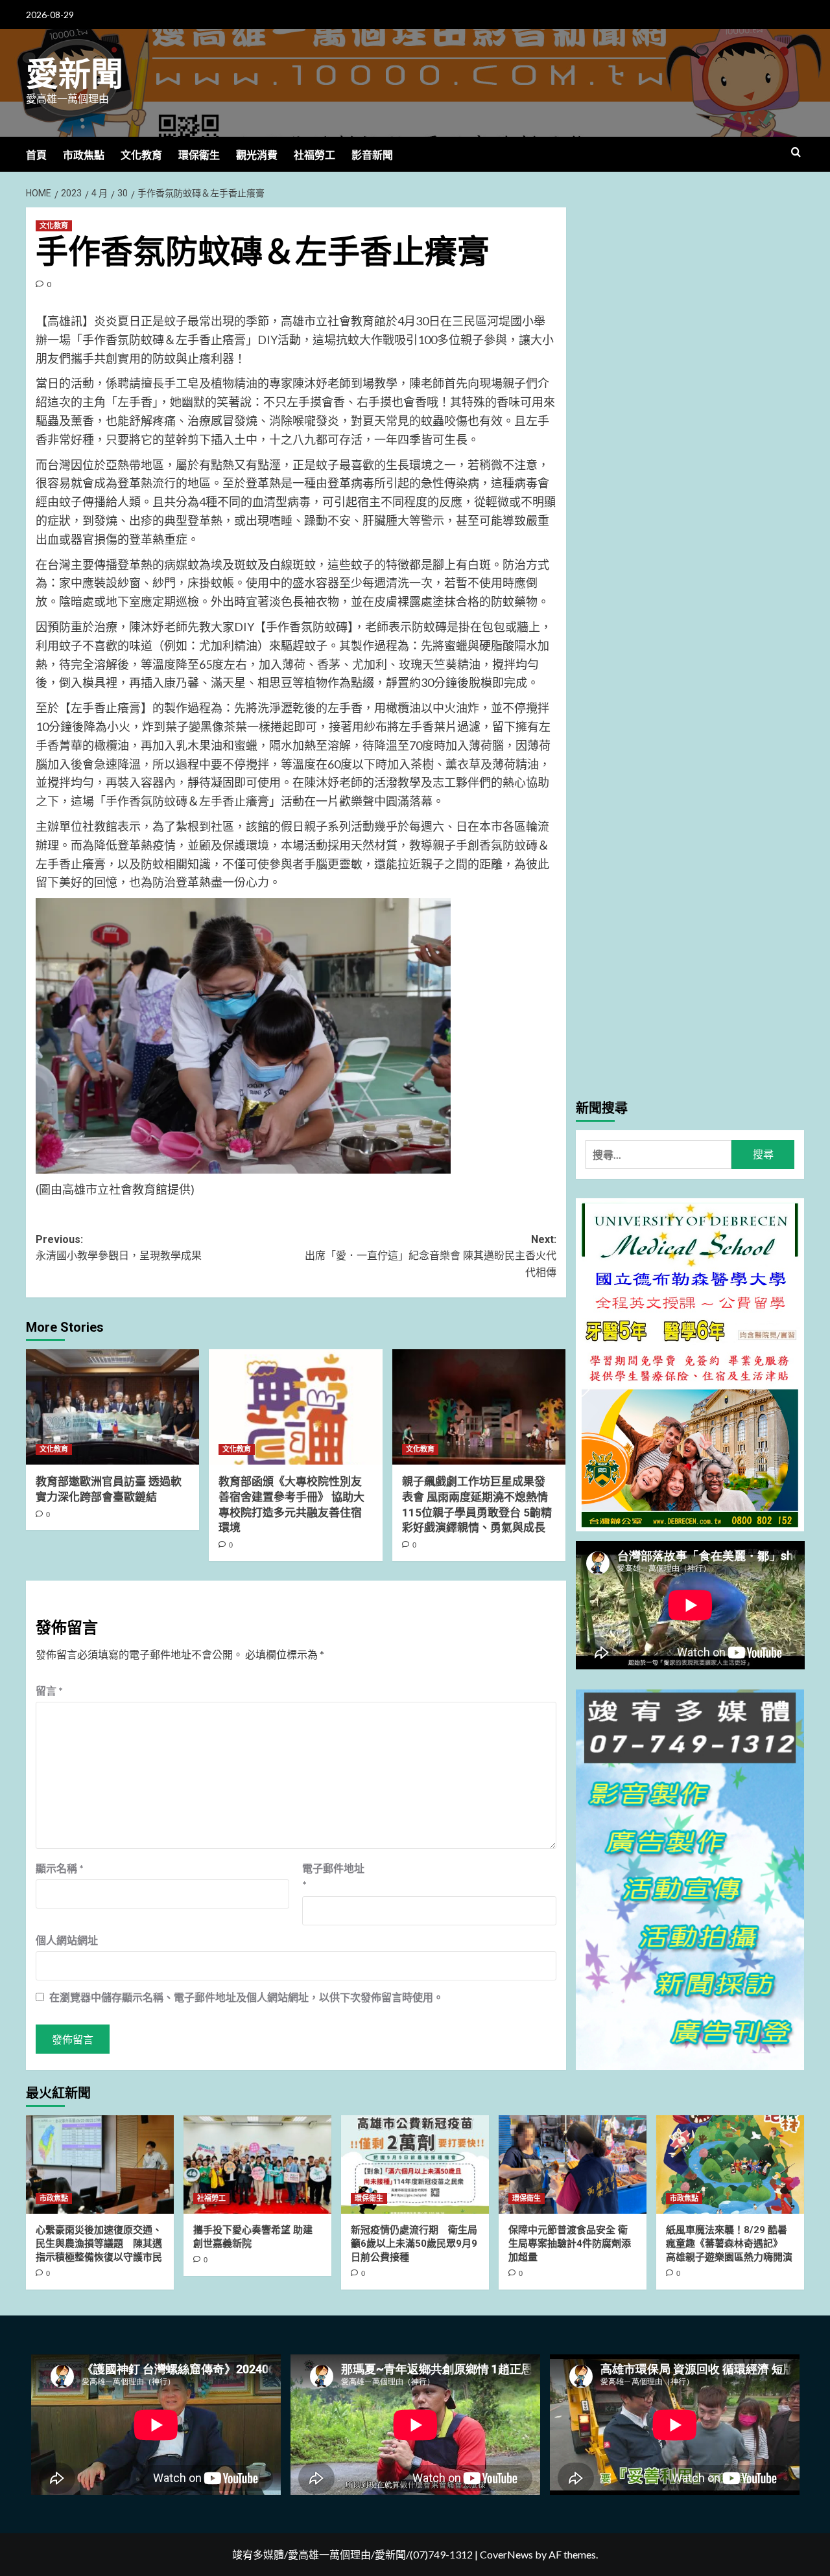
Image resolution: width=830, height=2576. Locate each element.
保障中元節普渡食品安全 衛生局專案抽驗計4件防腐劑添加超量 (570, 2244)
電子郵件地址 (333, 1876)
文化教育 (141, 155)
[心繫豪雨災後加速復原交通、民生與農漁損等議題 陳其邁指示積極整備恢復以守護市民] (100, 2164)
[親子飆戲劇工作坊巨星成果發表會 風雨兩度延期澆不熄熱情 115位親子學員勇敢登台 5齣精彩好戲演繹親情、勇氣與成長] (479, 1407)
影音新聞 (372, 155)
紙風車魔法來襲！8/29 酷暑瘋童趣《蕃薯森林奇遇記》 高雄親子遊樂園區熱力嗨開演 (729, 2244)
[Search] (796, 153)
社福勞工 (314, 155)
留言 (49, 1690)
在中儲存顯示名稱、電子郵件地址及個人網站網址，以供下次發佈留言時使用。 (246, 1997)
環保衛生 (199, 155)
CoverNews (506, 2554)
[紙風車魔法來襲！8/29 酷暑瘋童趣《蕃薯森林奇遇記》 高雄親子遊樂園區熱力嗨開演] (730, 2164)
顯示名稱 (60, 1868)
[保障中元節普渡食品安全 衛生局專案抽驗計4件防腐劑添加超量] (573, 2164)
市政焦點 (84, 155)
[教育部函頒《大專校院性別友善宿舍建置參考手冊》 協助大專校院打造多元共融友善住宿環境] (295, 1407)
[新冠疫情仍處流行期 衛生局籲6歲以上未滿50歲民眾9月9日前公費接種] (415, 2164)
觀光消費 (257, 155)
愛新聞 (75, 75)
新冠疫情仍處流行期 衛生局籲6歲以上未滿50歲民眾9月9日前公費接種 (414, 2244)
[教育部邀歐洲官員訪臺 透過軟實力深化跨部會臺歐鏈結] (113, 1407)
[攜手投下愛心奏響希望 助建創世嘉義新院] (257, 2164)
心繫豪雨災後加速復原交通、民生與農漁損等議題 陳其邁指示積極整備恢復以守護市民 (99, 2244)
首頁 (36, 155)
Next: (430, 1256)
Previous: (119, 1248)
